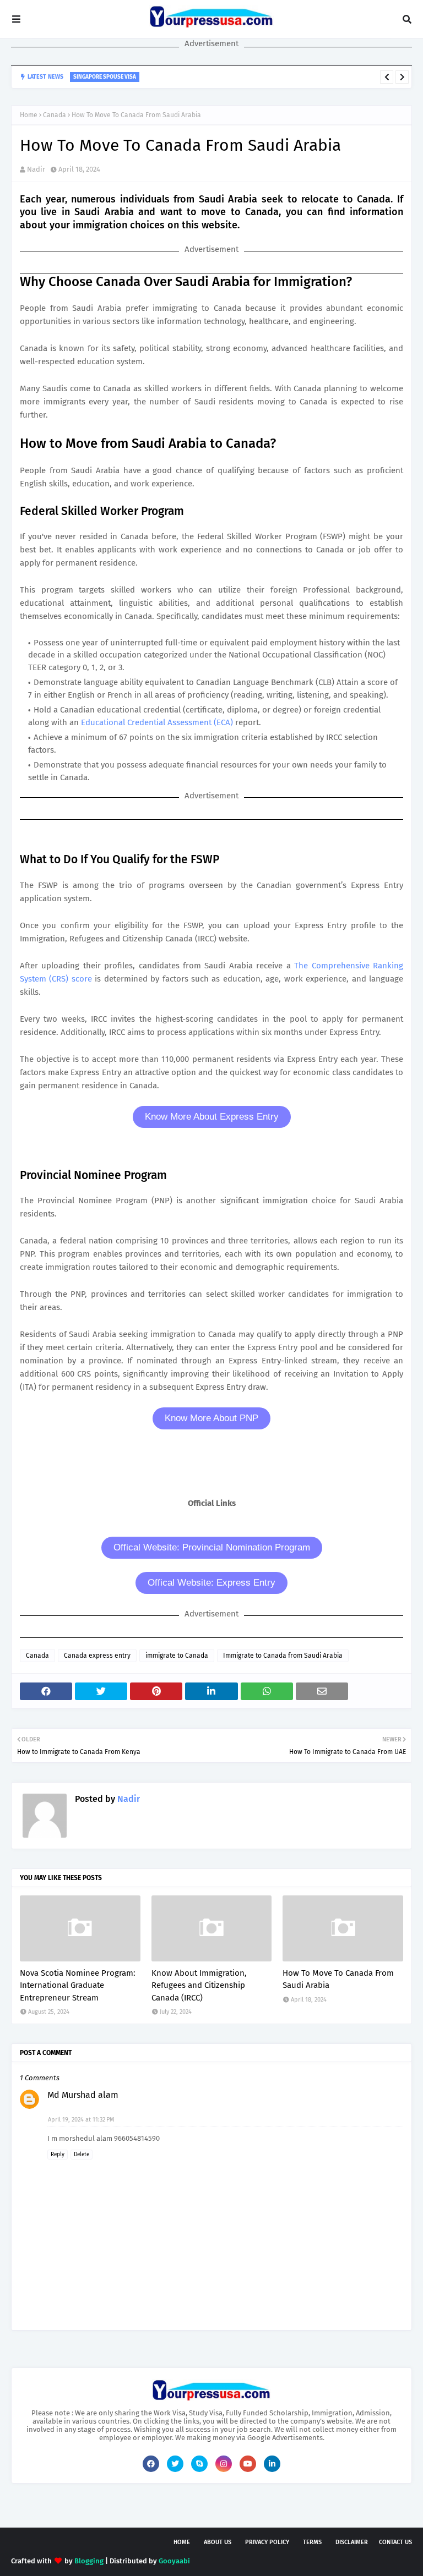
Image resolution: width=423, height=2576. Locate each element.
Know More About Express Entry (212, 1117)
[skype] (199, 2464)
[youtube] (248, 2464)
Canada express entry (97, 1656)
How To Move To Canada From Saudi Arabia (338, 1979)
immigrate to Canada (177, 1656)
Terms (312, 2542)
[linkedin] (272, 2464)
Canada (55, 115)
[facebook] (151, 2464)
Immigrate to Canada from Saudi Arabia (283, 1656)
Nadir (36, 169)
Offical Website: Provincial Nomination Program (212, 1547)
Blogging (89, 2561)
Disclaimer (352, 2542)
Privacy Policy (267, 2542)
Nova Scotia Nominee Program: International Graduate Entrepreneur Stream (78, 1985)
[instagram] (224, 2464)
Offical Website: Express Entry (211, 1583)
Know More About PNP (211, 1418)
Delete (82, 2155)
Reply (58, 2155)
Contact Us (395, 2542)
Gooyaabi (174, 2561)
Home (29, 115)
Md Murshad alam (83, 2095)
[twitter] (175, 2464)
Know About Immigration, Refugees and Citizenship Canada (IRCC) (199, 1985)
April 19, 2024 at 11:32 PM (81, 2120)
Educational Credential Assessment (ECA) (157, 722)
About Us (218, 2542)
